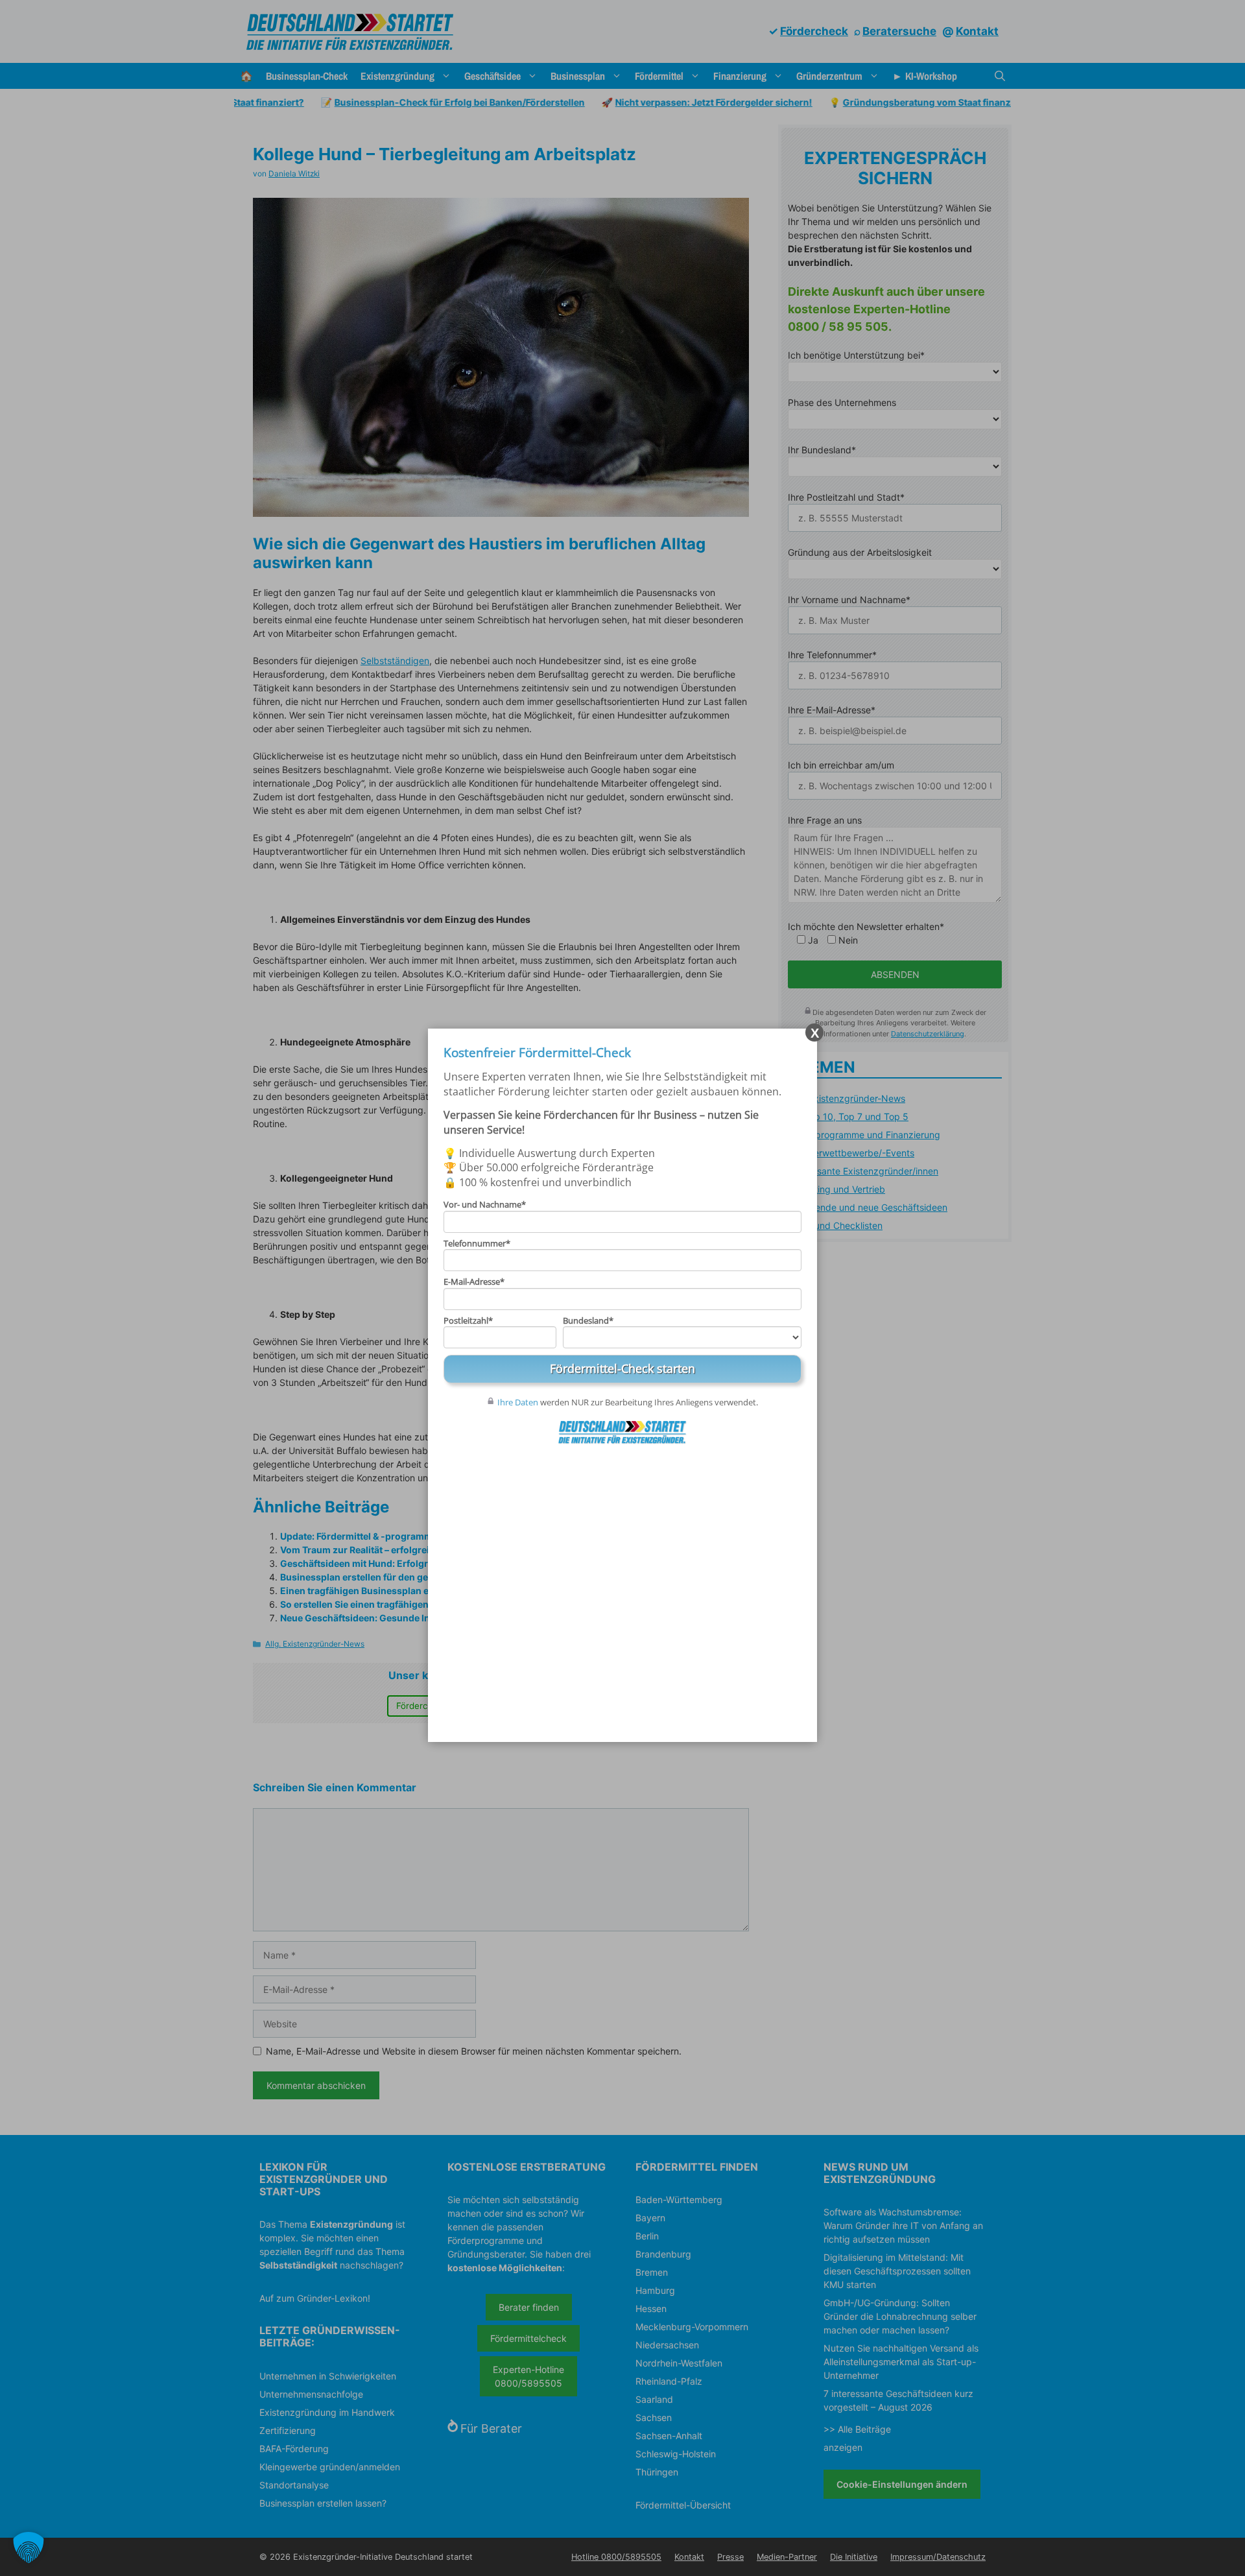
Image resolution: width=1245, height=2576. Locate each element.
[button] (29, 2547)
